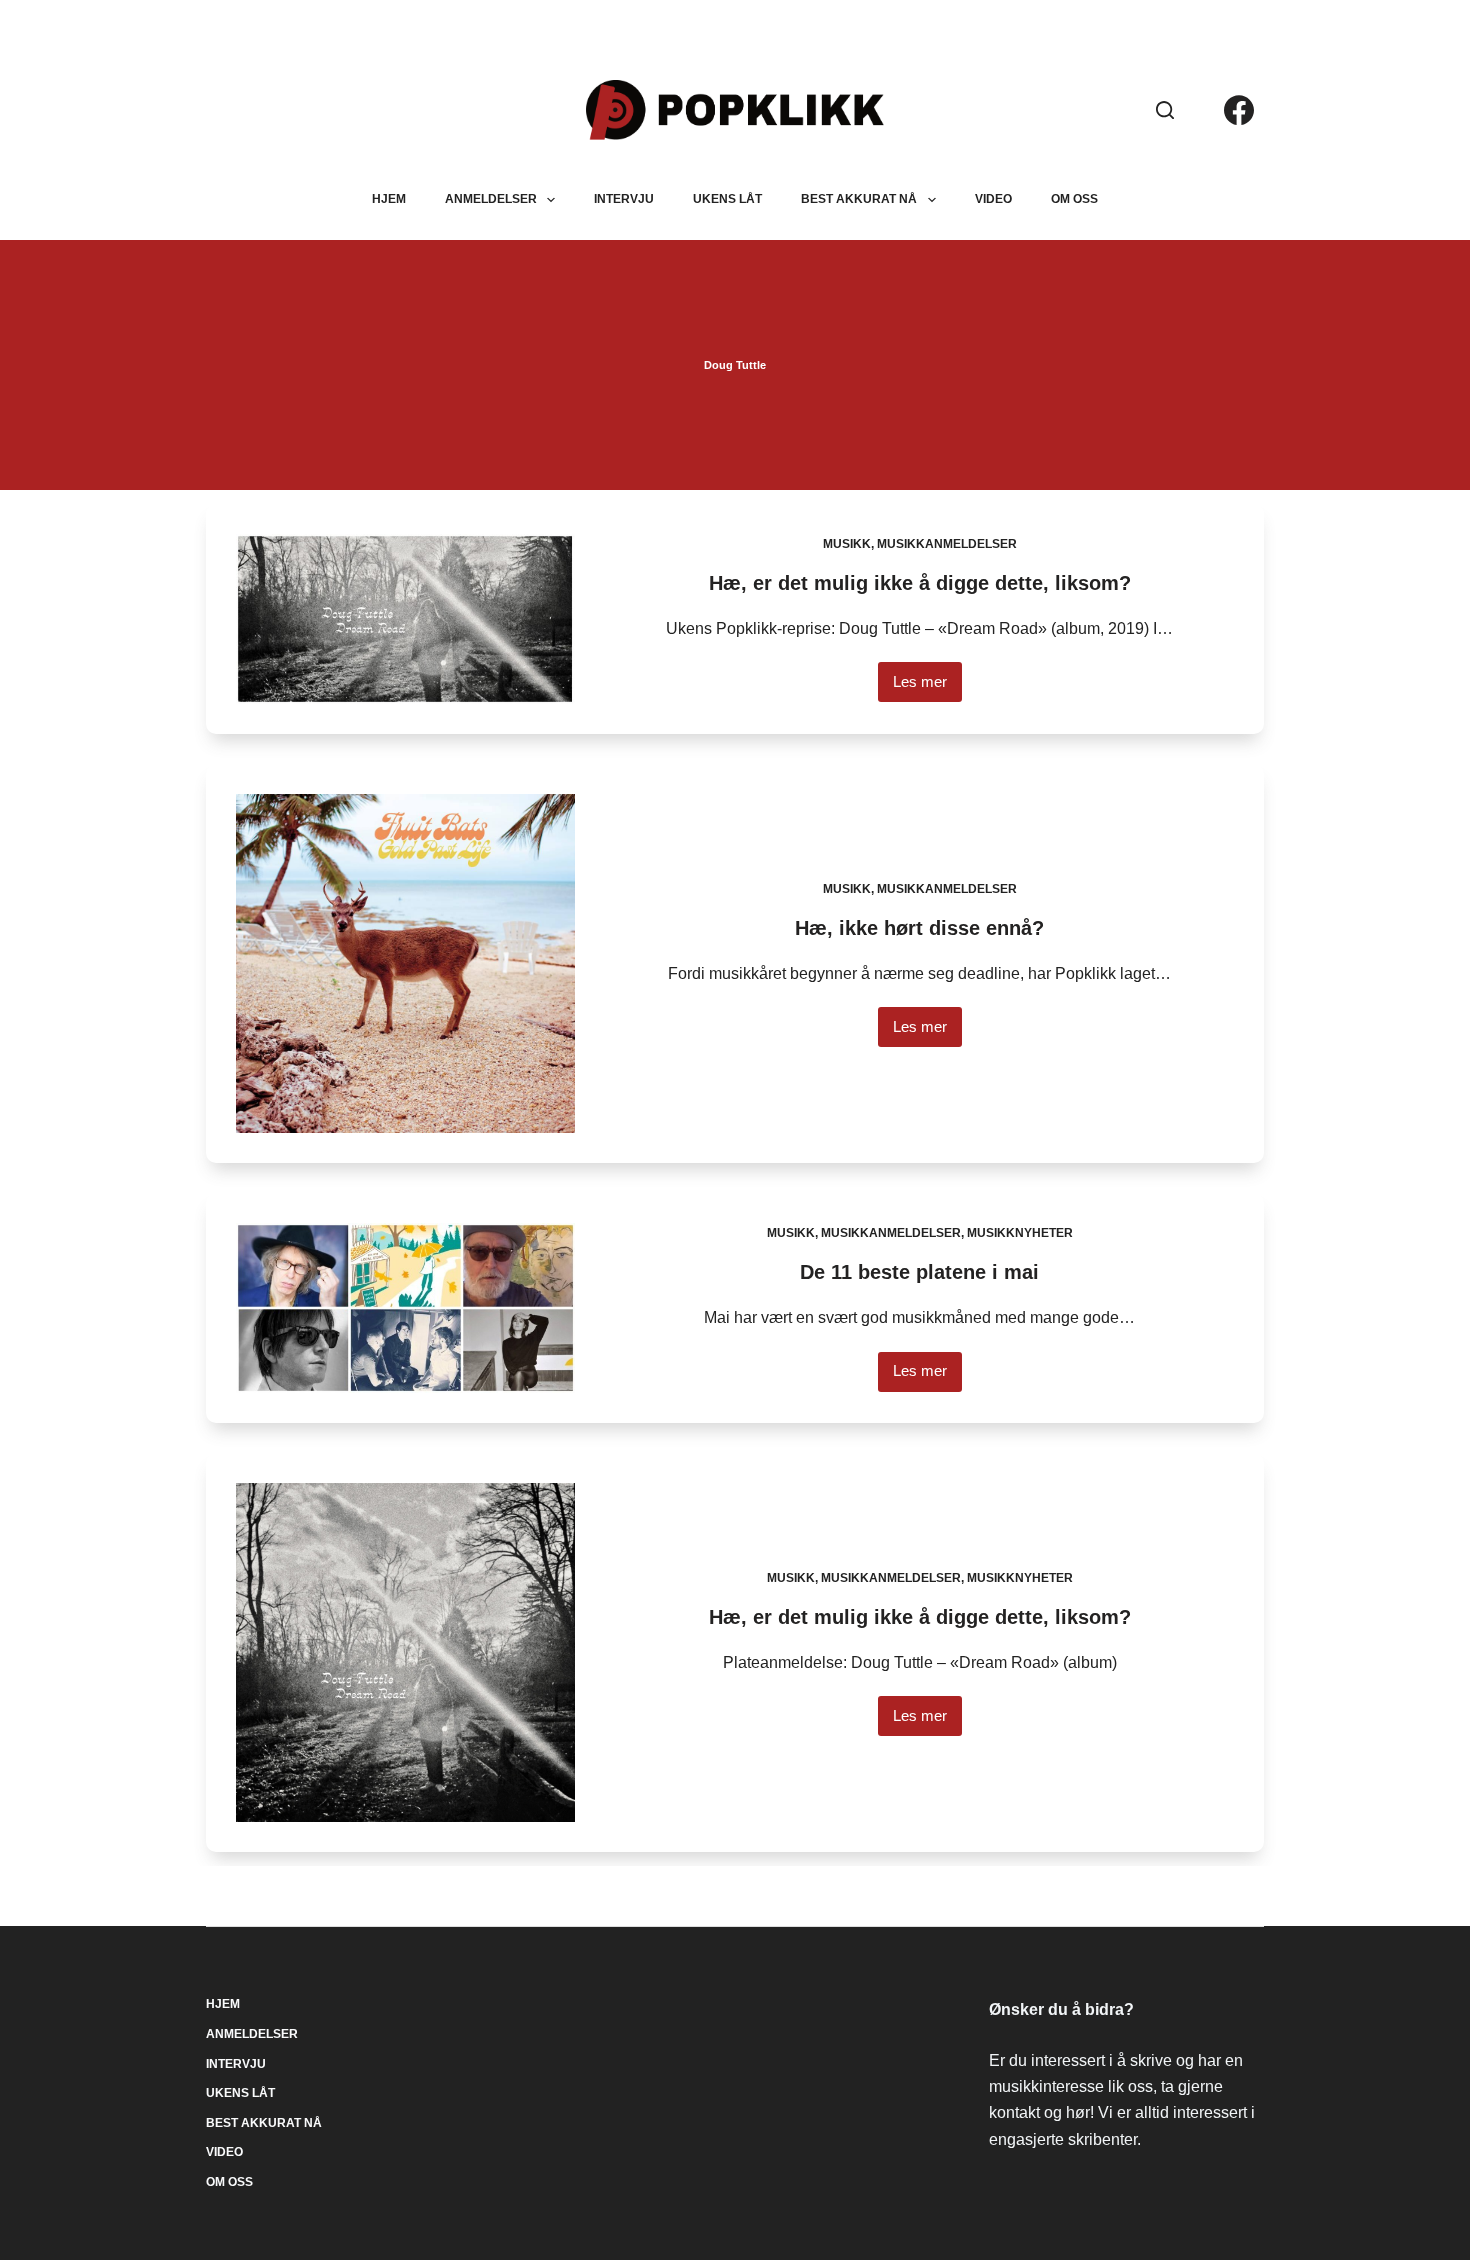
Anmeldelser (491, 199)
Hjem (389, 199)
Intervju (624, 199)
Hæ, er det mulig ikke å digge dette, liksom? (920, 583)
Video (993, 199)
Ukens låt (727, 199)
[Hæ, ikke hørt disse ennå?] (405, 963)
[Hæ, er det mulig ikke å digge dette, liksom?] (405, 619)
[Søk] (1165, 110)
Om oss (1074, 199)
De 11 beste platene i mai (919, 1272)
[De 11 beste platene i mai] (405, 1308)
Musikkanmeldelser (947, 544)
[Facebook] (1239, 110)
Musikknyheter (1020, 1233)
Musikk (847, 544)
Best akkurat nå (859, 199)
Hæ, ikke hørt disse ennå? (919, 928)
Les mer (927, 687)
